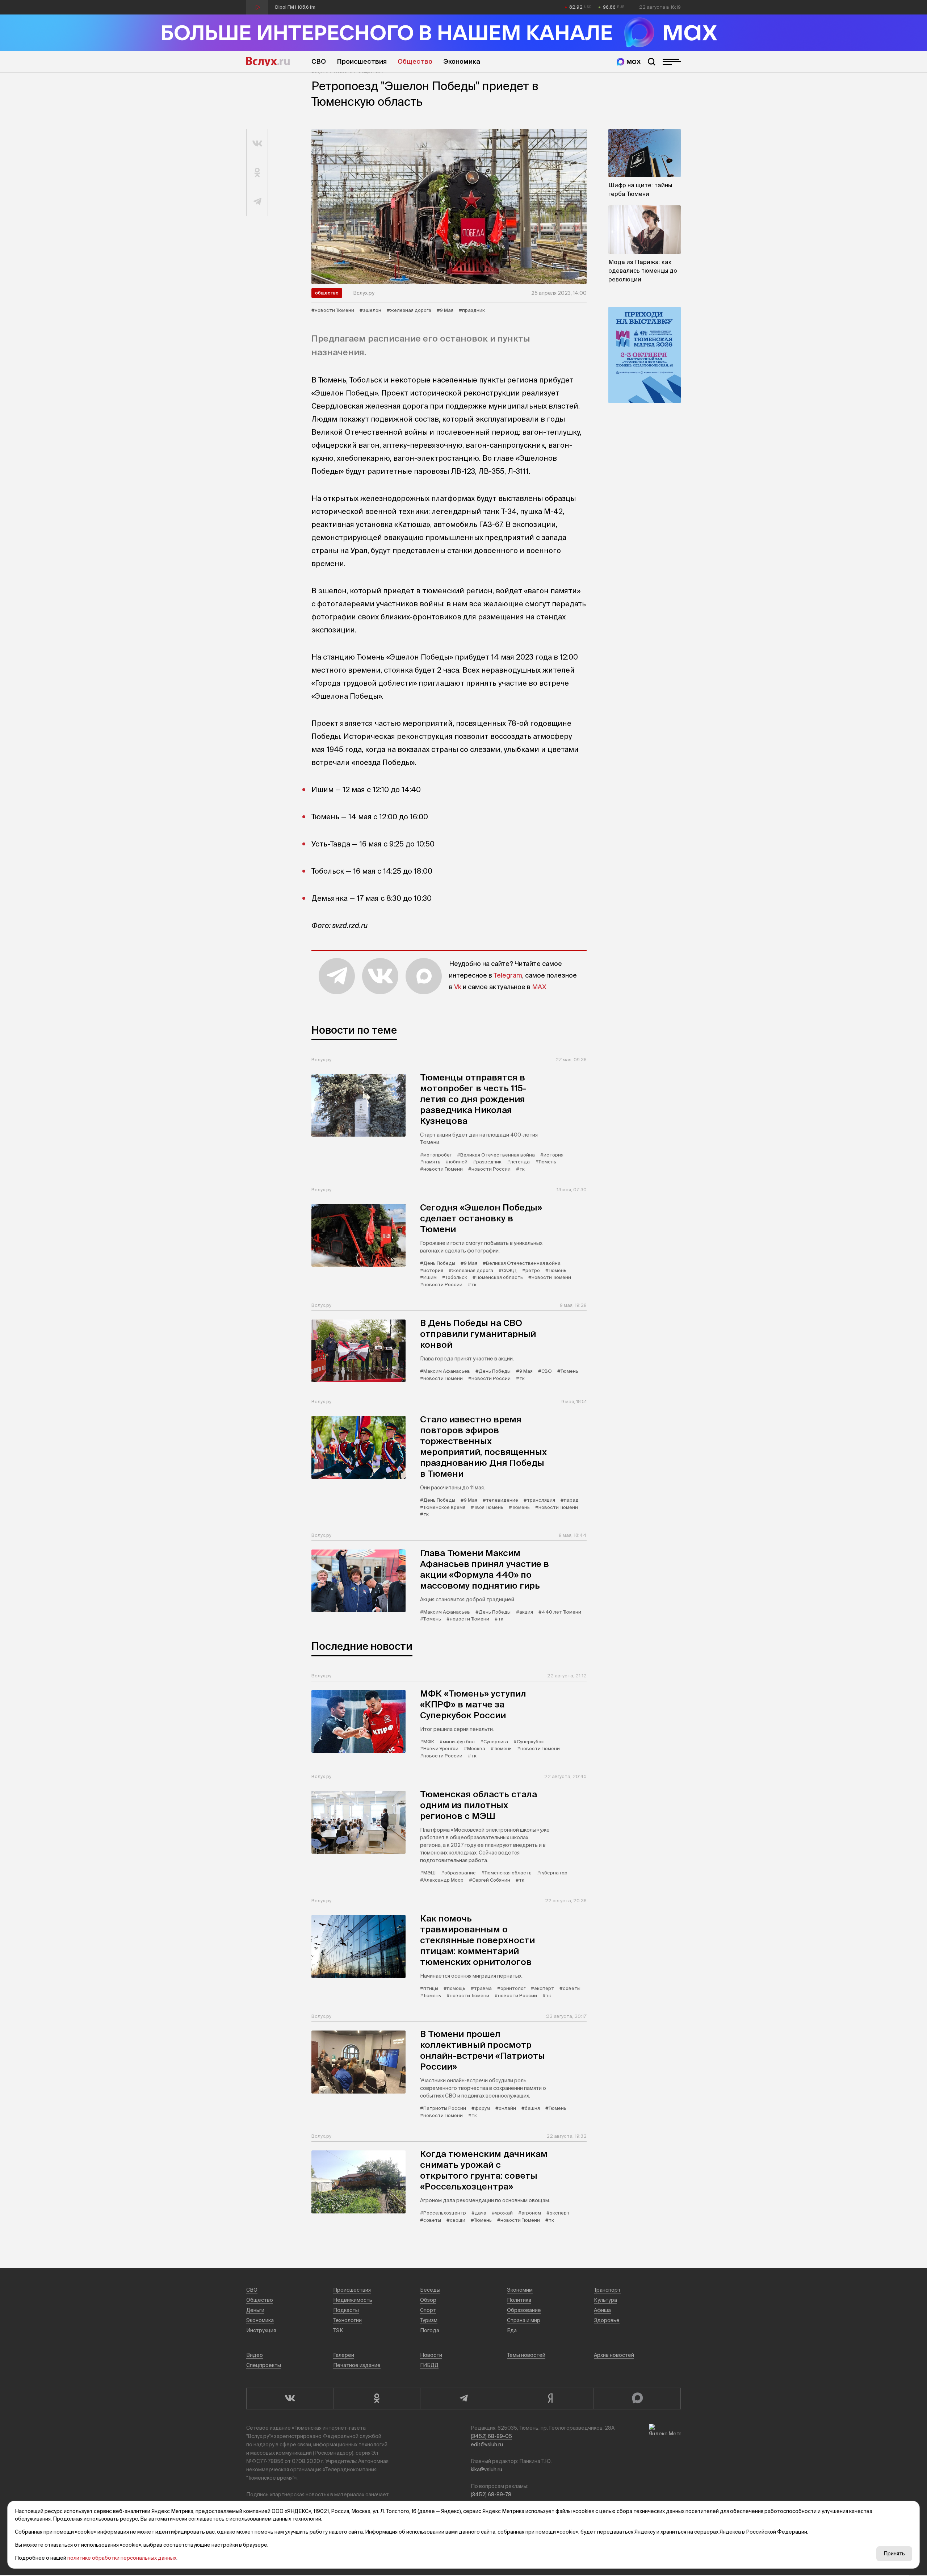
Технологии (347, 2320)
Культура (605, 2300)
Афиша (602, 2310)
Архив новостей (614, 2355)
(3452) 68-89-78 (491, 2495)
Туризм (429, 2320)
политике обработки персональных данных (122, 2558)
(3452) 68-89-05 (491, 2436)
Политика (519, 2300)
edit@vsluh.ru (487, 2445)
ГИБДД (429, 2365)
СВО (319, 61)
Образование (524, 2310)
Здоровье (607, 2320)
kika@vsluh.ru (486, 2470)
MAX (539, 987)
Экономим (520, 2290)
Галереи (344, 2355)
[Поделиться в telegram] (257, 202)
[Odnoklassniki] (377, 2399)
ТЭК (338, 2330)
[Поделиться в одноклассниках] (257, 173)
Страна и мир (524, 2320)
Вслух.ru (268, 62)
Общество (415, 61)
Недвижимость (353, 2300)
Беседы (430, 2290)
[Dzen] (550, 2399)
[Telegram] (463, 2399)
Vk (458, 987)
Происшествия (362, 61)
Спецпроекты (264, 2365)
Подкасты (346, 2310)
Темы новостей (526, 2355)
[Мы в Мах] (629, 62)
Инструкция (261, 2330)
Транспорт (607, 2290)
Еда (512, 2330)
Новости (431, 2355)
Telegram (508, 975)
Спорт (428, 2310)
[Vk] (290, 2399)
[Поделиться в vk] (257, 144)
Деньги (255, 2310)
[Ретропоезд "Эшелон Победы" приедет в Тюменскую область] (449, 206)
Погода (430, 2330)
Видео (255, 2355)
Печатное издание (357, 2365)
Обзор (428, 2300)
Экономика (462, 61)
